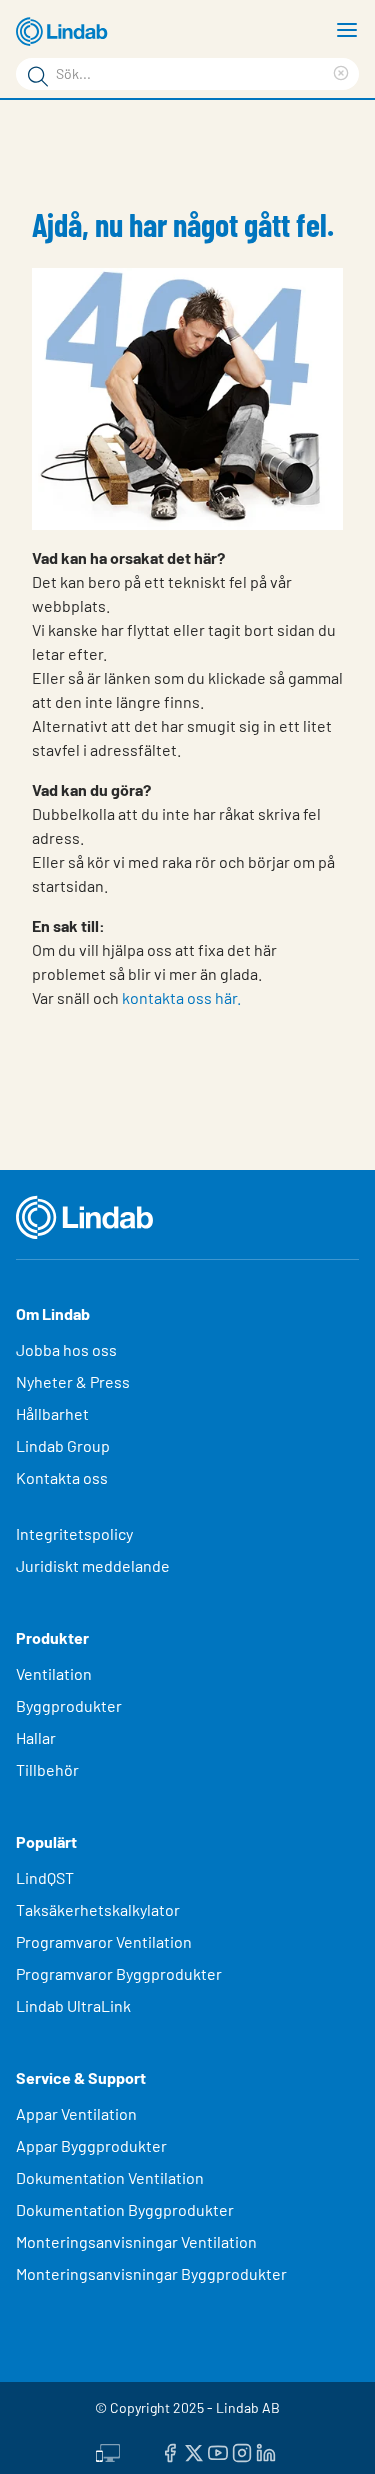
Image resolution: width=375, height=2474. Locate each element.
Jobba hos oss (66, 1349)
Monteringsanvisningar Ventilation (136, 2241)
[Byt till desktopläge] (108, 2451)
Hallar (36, 1737)
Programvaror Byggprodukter (119, 1973)
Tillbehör (47, 1769)
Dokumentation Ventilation (110, 2177)
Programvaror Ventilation (104, 1941)
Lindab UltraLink (73, 2005)
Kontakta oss (62, 1477)
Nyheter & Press (73, 1381)
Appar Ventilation (76, 2113)
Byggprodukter (69, 1705)
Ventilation (54, 1673)
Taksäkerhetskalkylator (98, 1909)
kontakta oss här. (181, 997)
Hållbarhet (52, 1413)
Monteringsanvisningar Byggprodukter (151, 2273)
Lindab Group (63, 1445)
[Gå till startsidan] (65, 32)
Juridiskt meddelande (93, 1565)
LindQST (45, 1877)
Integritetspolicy (74, 1533)
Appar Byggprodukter (91, 2145)
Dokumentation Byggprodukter (125, 2209)
